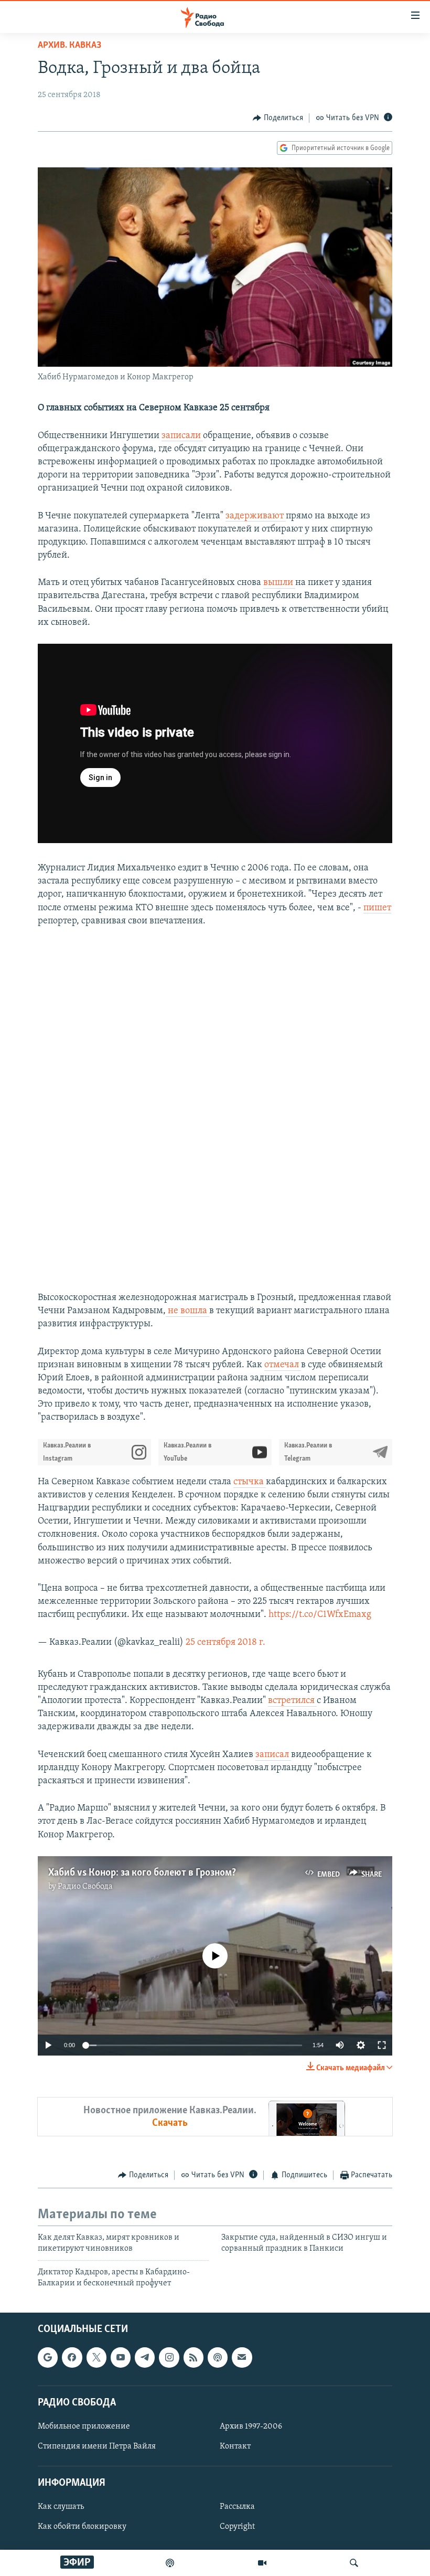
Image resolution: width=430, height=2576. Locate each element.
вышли (279, 583)
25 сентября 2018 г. (225, 1643)
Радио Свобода (85, 1887)
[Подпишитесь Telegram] (145, 2357)
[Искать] (354, 2563)
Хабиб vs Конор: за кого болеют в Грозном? (142, 1873)
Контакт (235, 2446)
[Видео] (262, 2563)
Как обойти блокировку (82, 2527)
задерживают (256, 516)
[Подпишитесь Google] (48, 2357)
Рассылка (237, 2507)
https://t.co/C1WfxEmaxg (320, 1615)
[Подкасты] (218, 2357)
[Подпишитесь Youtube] (121, 2357)
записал (273, 1755)
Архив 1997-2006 (251, 2426)
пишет (377, 908)
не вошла (187, 1311)
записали (182, 436)
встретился (292, 1701)
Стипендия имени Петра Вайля (97, 2446)
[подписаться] (242, 2357)
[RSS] (193, 2357)
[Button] (278, 118)
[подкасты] (170, 2563)
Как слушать (61, 2507)
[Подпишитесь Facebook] (72, 2357)
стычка (250, 1482)
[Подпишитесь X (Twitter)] (96, 2357)
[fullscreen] (382, 2045)
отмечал (283, 1365)
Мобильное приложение (84, 2426)
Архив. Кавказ (69, 46)
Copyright (237, 2527)
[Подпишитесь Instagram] (169, 2357)
